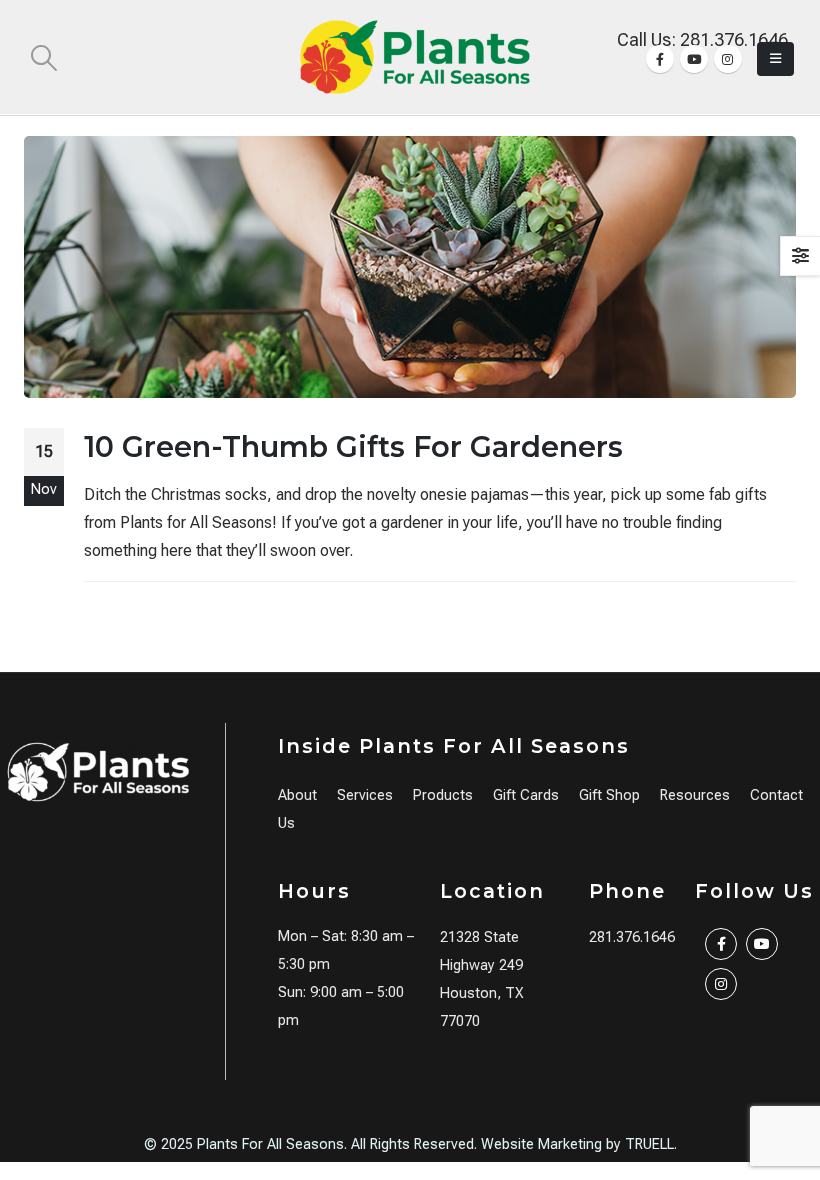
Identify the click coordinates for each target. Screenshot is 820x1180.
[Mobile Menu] (775, 59)
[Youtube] (694, 59)
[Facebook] (660, 59)
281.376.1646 (632, 937)
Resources (695, 795)
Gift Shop (609, 795)
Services (365, 795)
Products (443, 795)
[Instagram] (728, 59)
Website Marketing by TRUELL (577, 1144)
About (297, 795)
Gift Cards (526, 795)
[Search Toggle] (43, 58)
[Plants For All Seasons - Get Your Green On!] (415, 57)
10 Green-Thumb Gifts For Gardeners (353, 446)
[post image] (410, 266)
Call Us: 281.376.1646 (702, 39)
